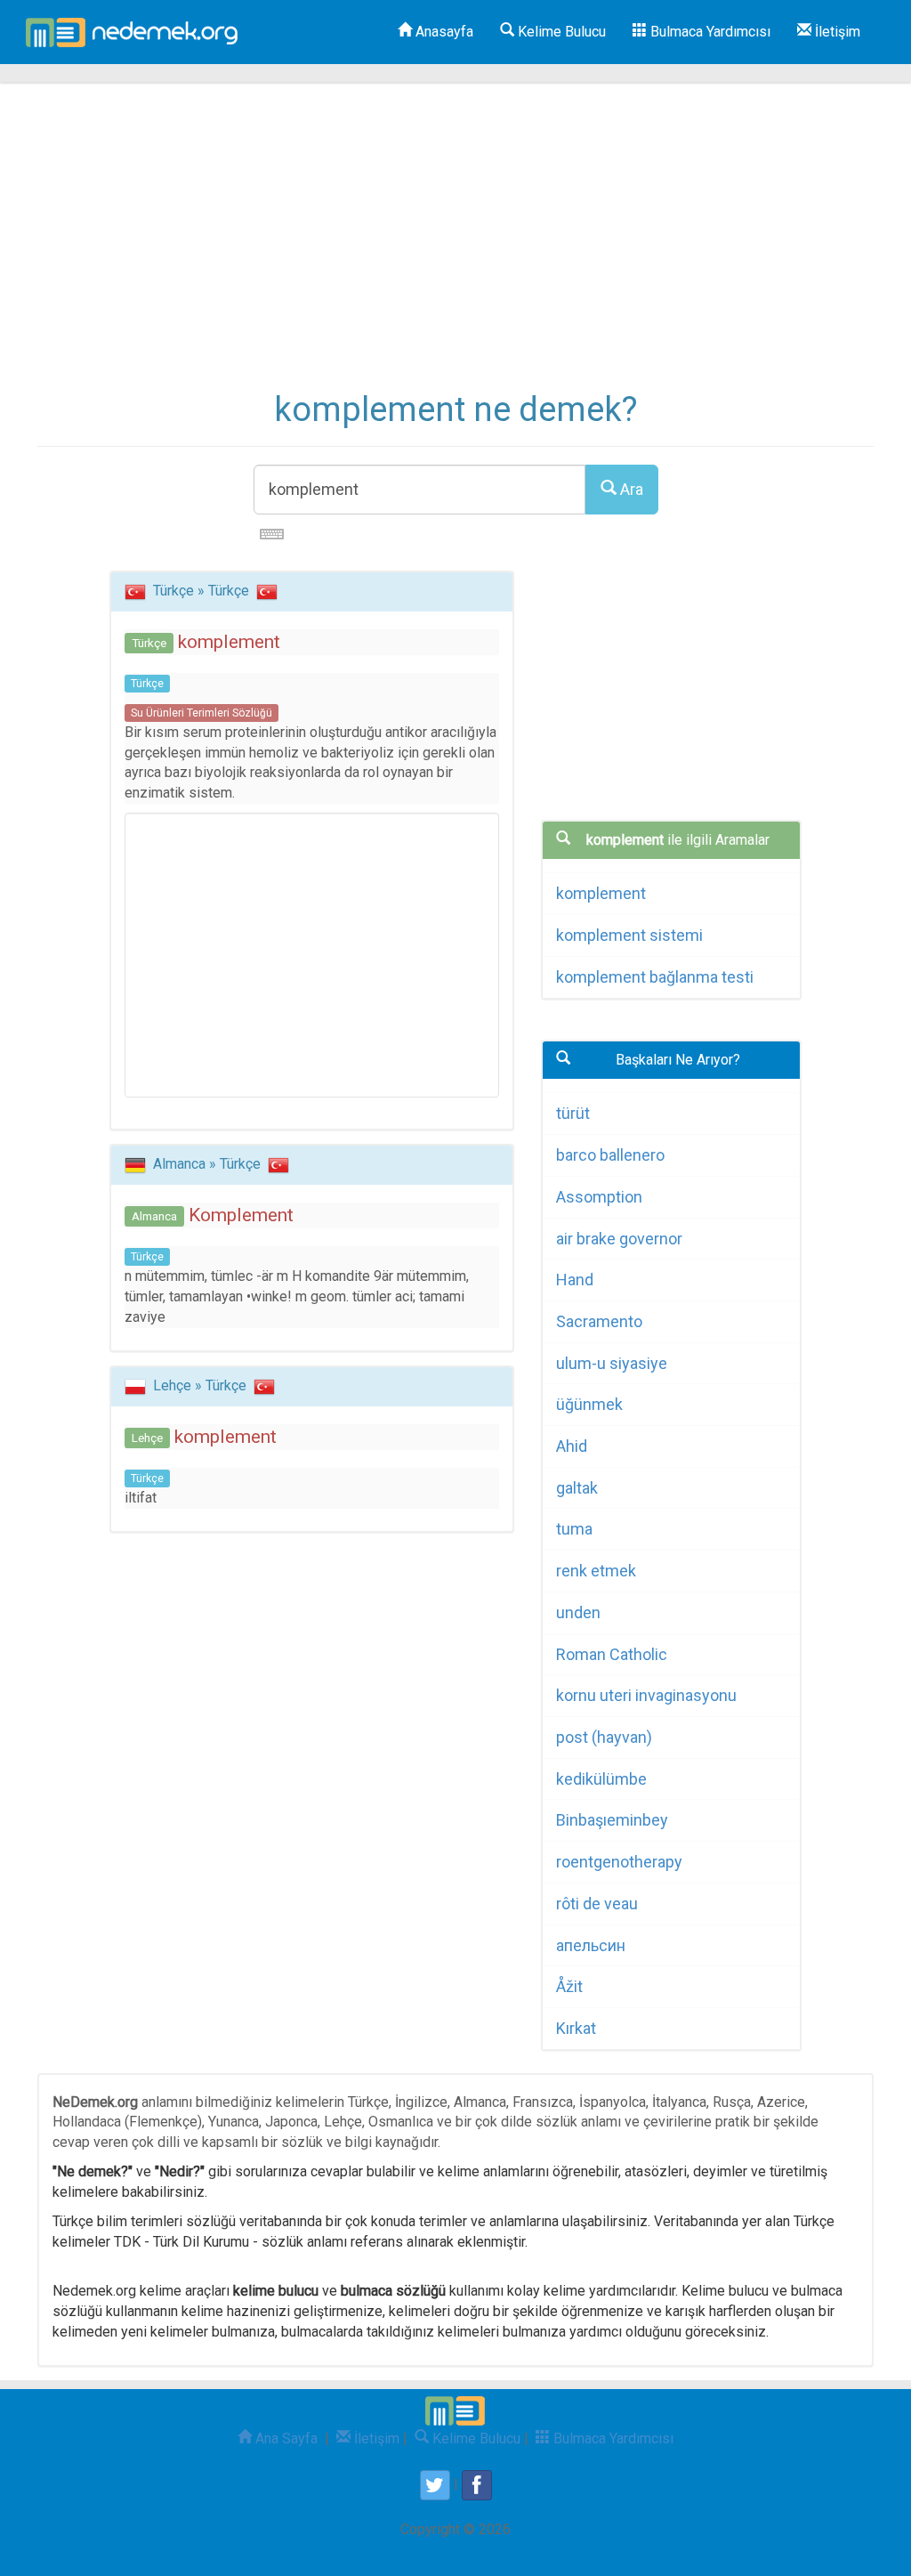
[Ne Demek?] (137, 32)
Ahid (572, 1446)
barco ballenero (610, 1155)
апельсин (591, 1945)
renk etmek (596, 1571)
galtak (577, 1488)
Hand (575, 1280)
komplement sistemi (629, 935)
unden (578, 1612)
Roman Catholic (612, 1654)
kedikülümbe (601, 1779)
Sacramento (599, 1321)
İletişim (836, 32)
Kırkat (576, 2028)
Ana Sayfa (285, 2438)
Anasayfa (443, 32)
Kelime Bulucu (560, 32)
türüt (573, 1113)
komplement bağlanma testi (655, 977)
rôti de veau (597, 1904)
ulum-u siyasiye (612, 1363)
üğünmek (589, 1404)
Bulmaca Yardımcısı (709, 32)
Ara (630, 489)
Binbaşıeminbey (612, 1820)
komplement (601, 893)
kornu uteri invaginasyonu (646, 1695)
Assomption (599, 1197)
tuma (574, 1529)
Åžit (569, 1986)
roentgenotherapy (619, 1862)
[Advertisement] (455, 249)
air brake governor (619, 1239)
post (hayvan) (604, 1737)
